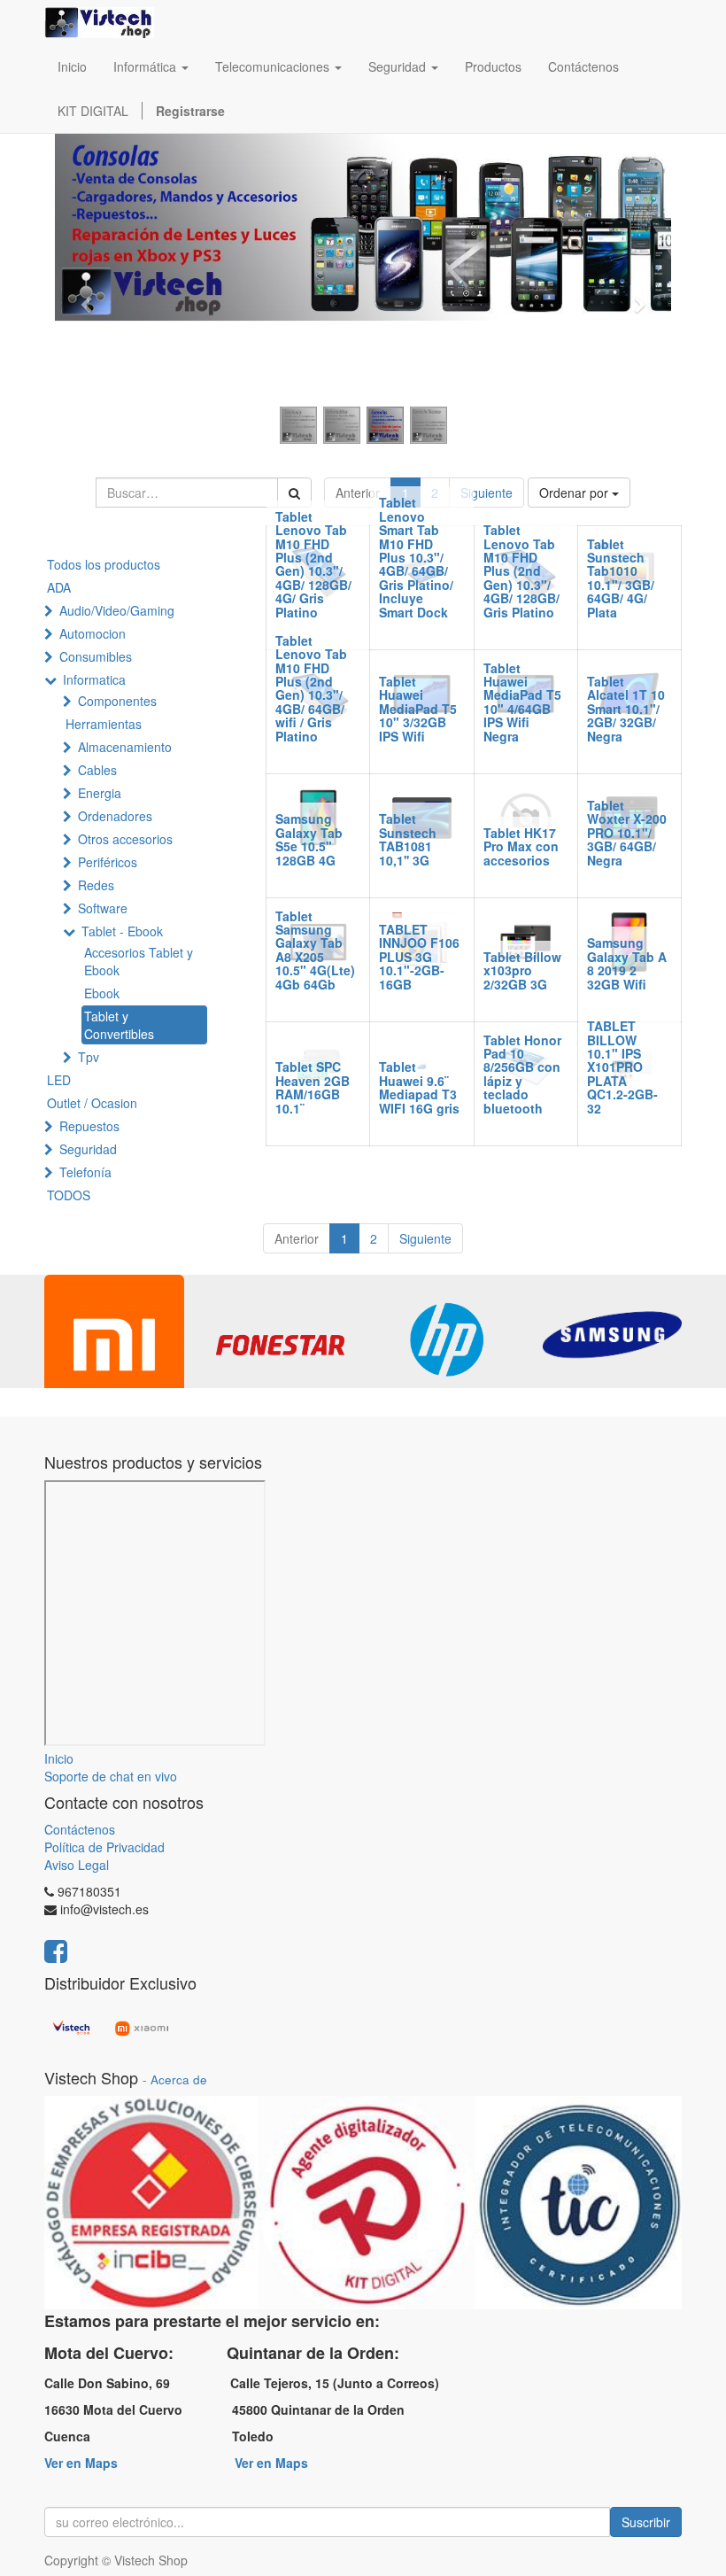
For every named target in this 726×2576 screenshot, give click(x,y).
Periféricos (108, 862)
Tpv (89, 1057)
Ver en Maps (81, 2463)
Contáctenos (80, 1829)
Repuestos (89, 1126)
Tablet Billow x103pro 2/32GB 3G (522, 970)
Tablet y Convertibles (119, 1025)
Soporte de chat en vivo (111, 1776)
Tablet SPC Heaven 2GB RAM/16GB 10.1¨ (313, 1087)
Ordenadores (115, 816)
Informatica (94, 679)
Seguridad (88, 1149)
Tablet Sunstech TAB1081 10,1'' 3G (408, 839)
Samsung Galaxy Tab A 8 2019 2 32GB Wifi (627, 963)
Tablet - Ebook (122, 931)
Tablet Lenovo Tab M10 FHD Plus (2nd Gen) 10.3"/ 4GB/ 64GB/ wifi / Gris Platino (311, 688)
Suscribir (646, 2522)
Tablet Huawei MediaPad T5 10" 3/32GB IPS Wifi (418, 709)
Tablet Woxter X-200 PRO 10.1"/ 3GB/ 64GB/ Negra (627, 833)
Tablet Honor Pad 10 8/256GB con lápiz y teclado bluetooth (522, 1074)
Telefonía (85, 1172)
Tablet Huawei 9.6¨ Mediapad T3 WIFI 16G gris (419, 1087)
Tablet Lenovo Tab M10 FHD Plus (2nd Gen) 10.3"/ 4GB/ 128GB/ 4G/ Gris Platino (313, 564)
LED (59, 1080)
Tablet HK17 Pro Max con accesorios (521, 846)
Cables (97, 770)
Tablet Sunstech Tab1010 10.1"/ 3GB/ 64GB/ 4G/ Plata (621, 578)
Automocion (93, 633)
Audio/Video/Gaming (117, 610)
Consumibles (96, 656)
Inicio (59, 1758)
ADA (59, 587)
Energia (100, 793)
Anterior (358, 493)
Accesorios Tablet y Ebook (139, 961)
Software (103, 908)
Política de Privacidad (104, 1847)
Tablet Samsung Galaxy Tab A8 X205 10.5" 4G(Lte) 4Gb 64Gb (315, 950)
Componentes (117, 701)
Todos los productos (104, 564)
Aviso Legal (77, 1865)
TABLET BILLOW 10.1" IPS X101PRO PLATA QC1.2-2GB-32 (622, 1067)
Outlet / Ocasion (92, 1103)
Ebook (102, 993)
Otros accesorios (125, 839)
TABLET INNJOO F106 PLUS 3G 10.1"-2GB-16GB (419, 957)
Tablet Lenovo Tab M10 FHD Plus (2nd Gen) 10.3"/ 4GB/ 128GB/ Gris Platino (521, 570)
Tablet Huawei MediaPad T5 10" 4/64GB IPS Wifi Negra (522, 702)
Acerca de (179, 2079)
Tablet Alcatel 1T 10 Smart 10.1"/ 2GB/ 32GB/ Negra (626, 709)
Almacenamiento (125, 747)
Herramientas (104, 724)
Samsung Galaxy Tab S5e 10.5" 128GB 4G (309, 839)
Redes (96, 885)
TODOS (69, 1195)
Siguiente (487, 493)
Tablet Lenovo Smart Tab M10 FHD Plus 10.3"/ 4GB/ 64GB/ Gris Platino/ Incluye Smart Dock (416, 557)
